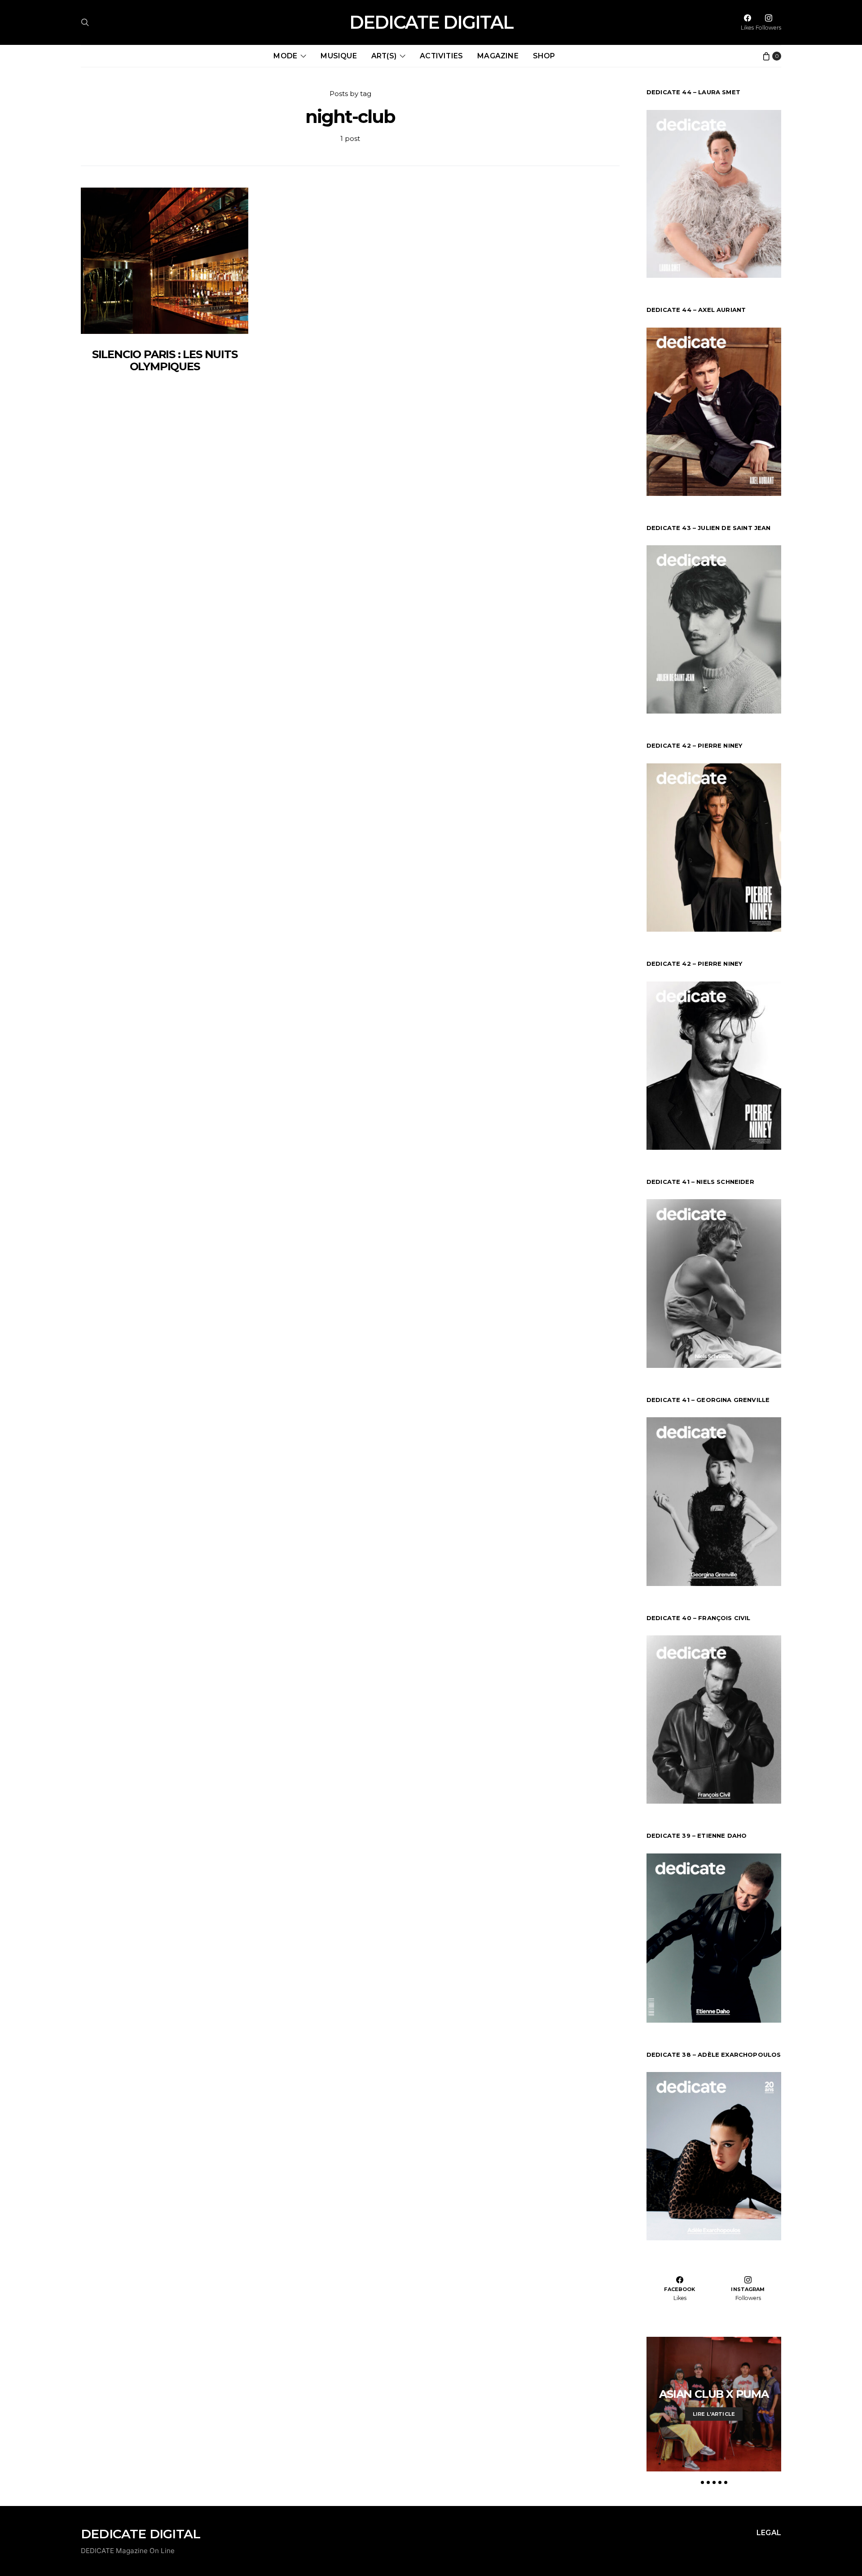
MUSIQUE (339, 56)
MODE (285, 56)
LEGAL (769, 2533)
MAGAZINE (498, 56)
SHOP (544, 56)
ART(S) (384, 56)
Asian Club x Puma (714, 2394)
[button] (702, 2482)
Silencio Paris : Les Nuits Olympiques (165, 360)
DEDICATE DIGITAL (431, 22)
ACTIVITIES (441, 56)
